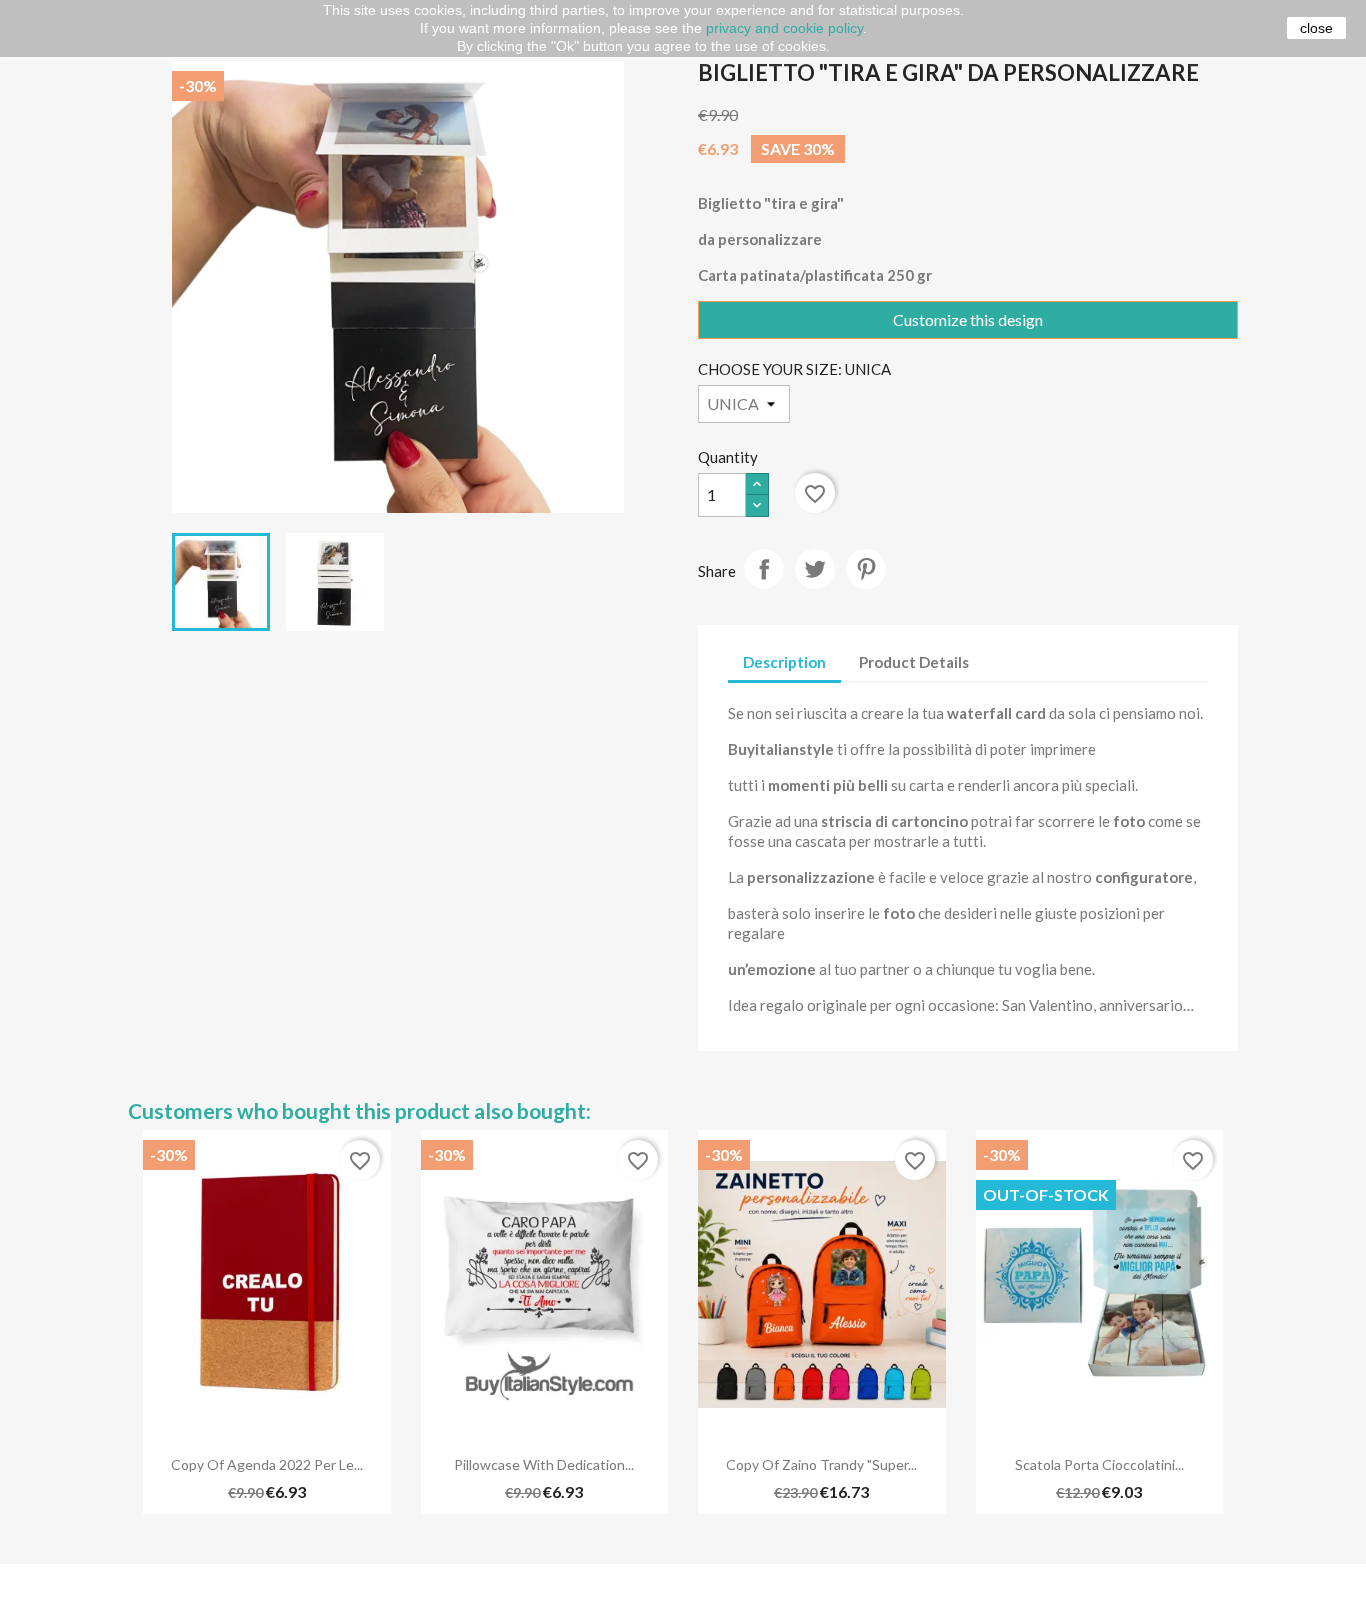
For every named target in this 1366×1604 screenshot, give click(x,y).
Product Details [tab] (914, 662)
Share (764, 569)
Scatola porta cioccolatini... (1099, 1464)
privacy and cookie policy (784, 28)
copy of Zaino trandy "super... (821, 1464)
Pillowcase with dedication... (544, 1464)
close (1316, 28)
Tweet (815, 569)
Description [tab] (784, 662)
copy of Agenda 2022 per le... (267, 1464)
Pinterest (866, 569)
